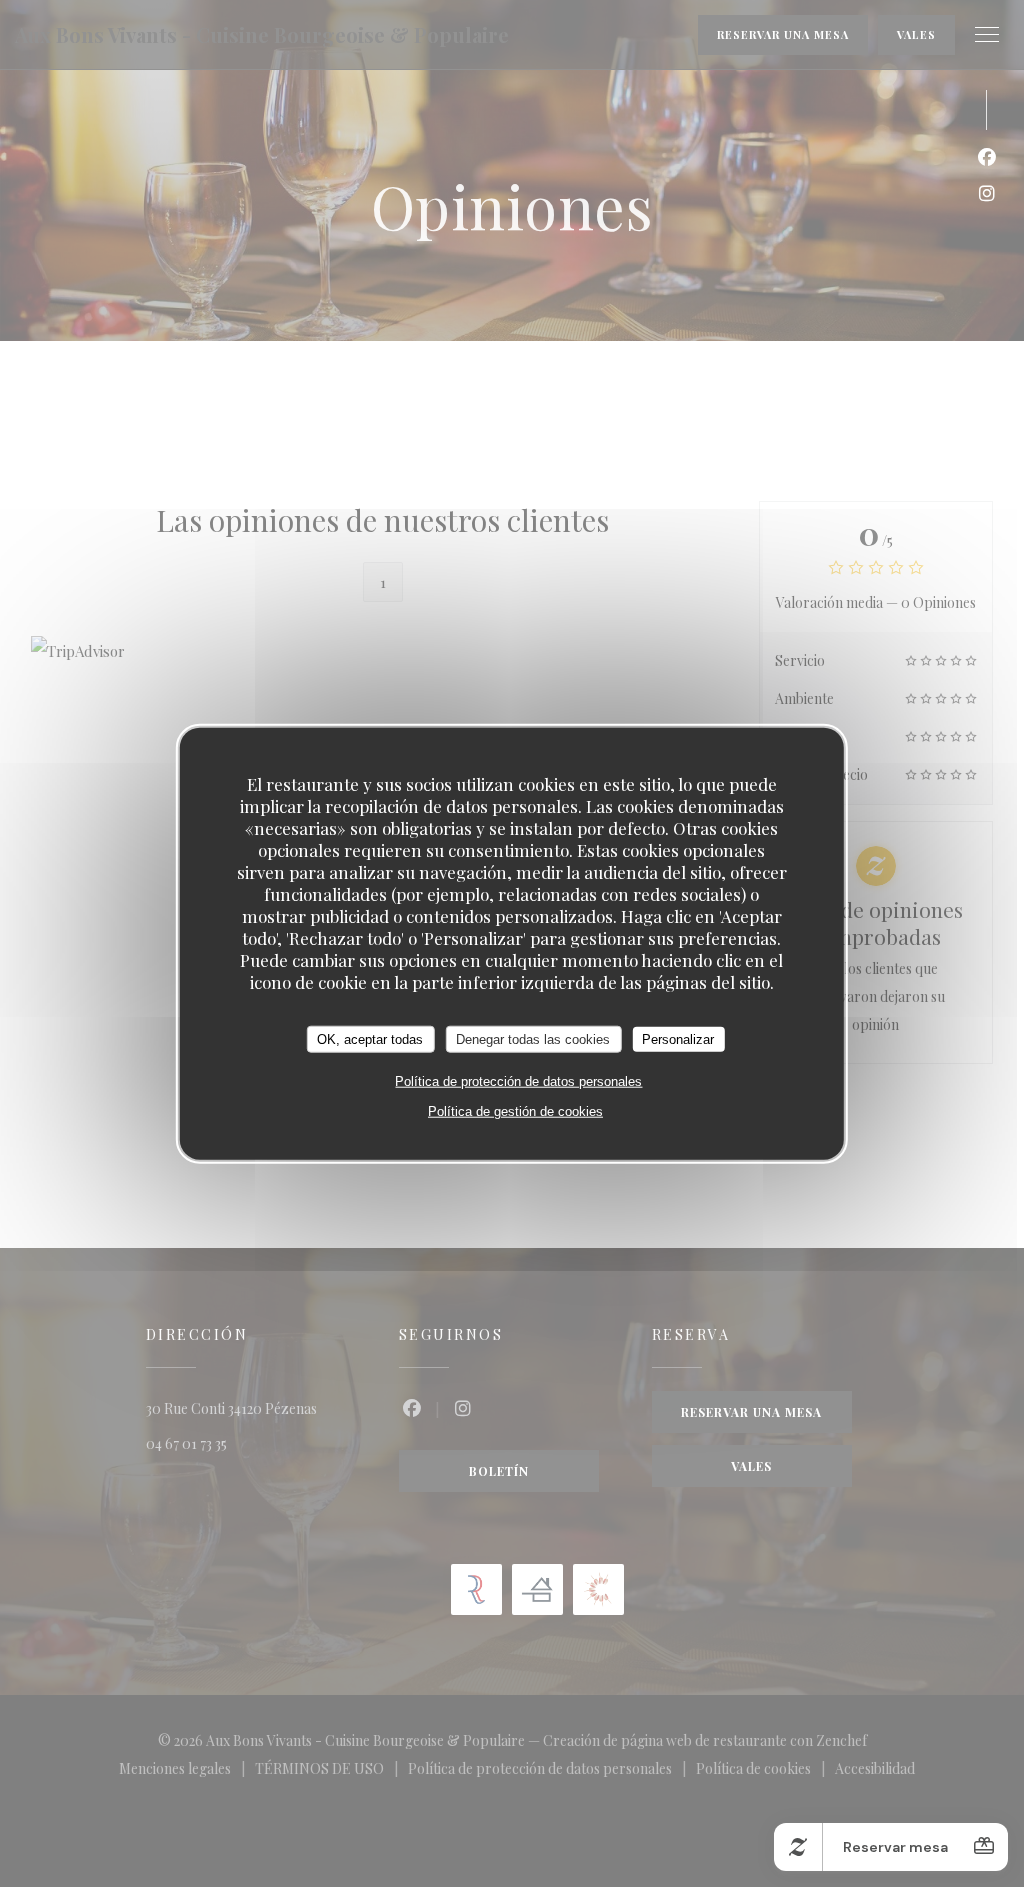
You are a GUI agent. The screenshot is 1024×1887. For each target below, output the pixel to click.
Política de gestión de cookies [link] (515, 1111)
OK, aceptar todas (370, 1038)
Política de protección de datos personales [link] (518, 1081)
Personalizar (678, 1038)
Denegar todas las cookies (533, 1038)
